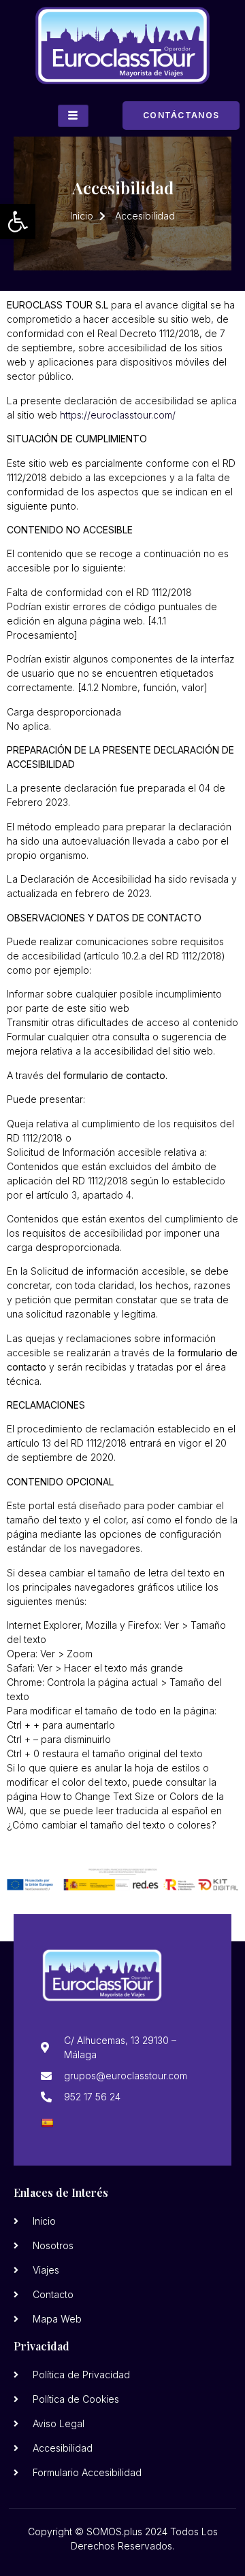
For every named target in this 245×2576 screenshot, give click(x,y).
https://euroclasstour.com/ (118, 415)
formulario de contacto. (115, 1075)
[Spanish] (47, 2123)
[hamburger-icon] (73, 116)
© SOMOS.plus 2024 (121, 2531)
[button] (18, 222)
